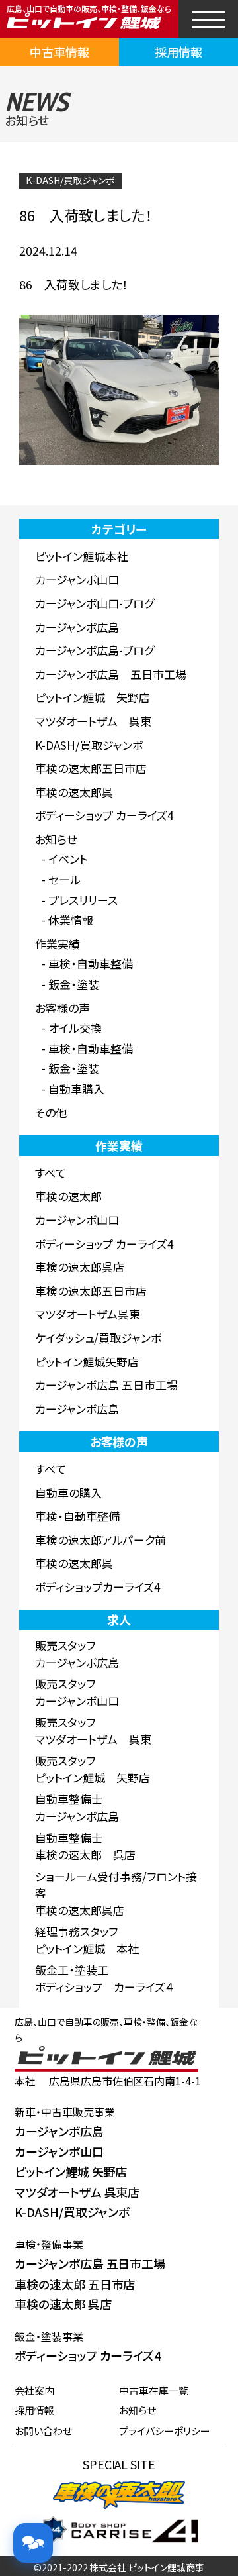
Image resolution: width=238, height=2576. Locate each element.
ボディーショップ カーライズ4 (104, 815)
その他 (51, 1112)
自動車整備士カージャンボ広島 (77, 1807)
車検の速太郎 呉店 (63, 2304)
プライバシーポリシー (165, 2431)
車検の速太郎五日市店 (91, 768)
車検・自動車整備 (91, 963)
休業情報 (71, 920)
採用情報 (178, 52)
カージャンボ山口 (77, 579)
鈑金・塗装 (74, 984)
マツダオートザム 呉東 (93, 721)
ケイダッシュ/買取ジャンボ (98, 1338)
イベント (68, 859)
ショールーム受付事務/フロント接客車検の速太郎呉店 (116, 1893)
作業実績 (58, 944)
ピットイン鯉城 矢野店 (93, 697)
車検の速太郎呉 (74, 792)
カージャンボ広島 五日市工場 (111, 674)
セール (64, 879)
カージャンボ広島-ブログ (95, 650)
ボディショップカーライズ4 (98, 1587)
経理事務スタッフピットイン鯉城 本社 (87, 1940)
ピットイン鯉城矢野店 (87, 1362)
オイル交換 (75, 1028)
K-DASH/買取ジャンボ (70, 180)
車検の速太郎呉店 (80, 1267)
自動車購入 (76, 1089)
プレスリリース (83, 900)
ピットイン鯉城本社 (81, 556)
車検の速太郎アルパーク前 (100, 1540)
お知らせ (56, 839)
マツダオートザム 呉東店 (77, 2192)
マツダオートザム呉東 (88, 1314)
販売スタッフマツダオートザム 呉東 (93, 1730)
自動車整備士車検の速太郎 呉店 (85, 1846)
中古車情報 (59, 52)
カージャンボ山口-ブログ (95, 603)
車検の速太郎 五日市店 (75, 2284)
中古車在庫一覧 (154, 2390)
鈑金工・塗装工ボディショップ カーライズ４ (104, 1978)
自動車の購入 (68, 1493)
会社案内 (34, 2390)
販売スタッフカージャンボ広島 (77, 1654)
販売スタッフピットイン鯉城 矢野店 (93, 1769)
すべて (51, 1173)
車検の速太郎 (68, 1196)
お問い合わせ (43, 2431)
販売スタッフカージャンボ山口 (77, 1692)
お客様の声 (62, 1008)
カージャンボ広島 (77, 627)
